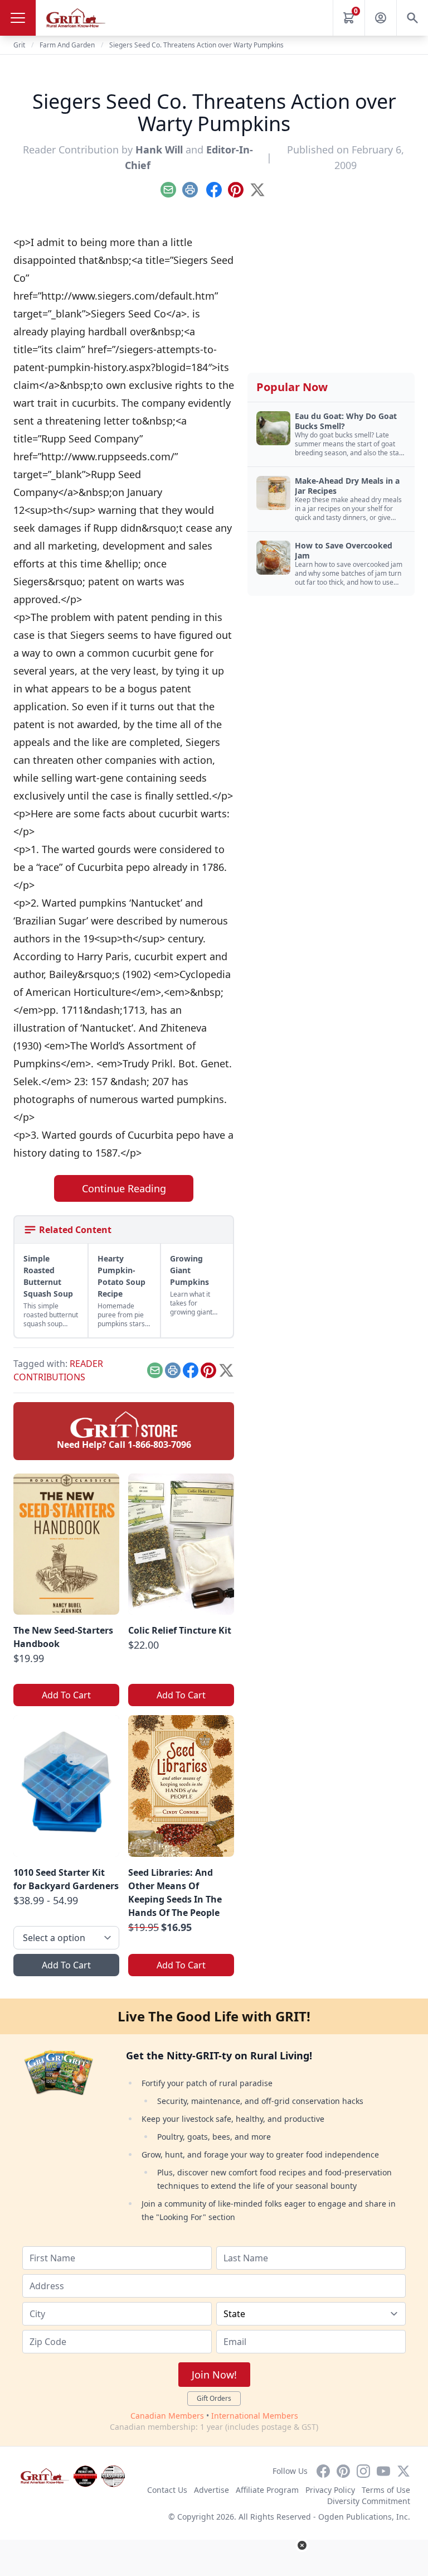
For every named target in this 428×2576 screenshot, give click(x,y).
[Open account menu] (381, 18)
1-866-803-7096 (159, 1445)
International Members (255, 2416)
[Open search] (412, 18)
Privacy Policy (330, 2490)
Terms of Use (386, 2490)
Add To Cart (66, 1695)
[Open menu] (18, 18)
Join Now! (214, 2375)
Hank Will (159, 150)
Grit (19, 45)
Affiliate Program (267, 2490)
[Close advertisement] (302, 2545)
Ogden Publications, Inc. (364, 2517)
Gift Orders (214, 2398)
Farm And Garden (67, 45)
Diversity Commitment (369, 2501)
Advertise (211, 2490)
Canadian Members (167, 2416)
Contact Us (167, 2490)
